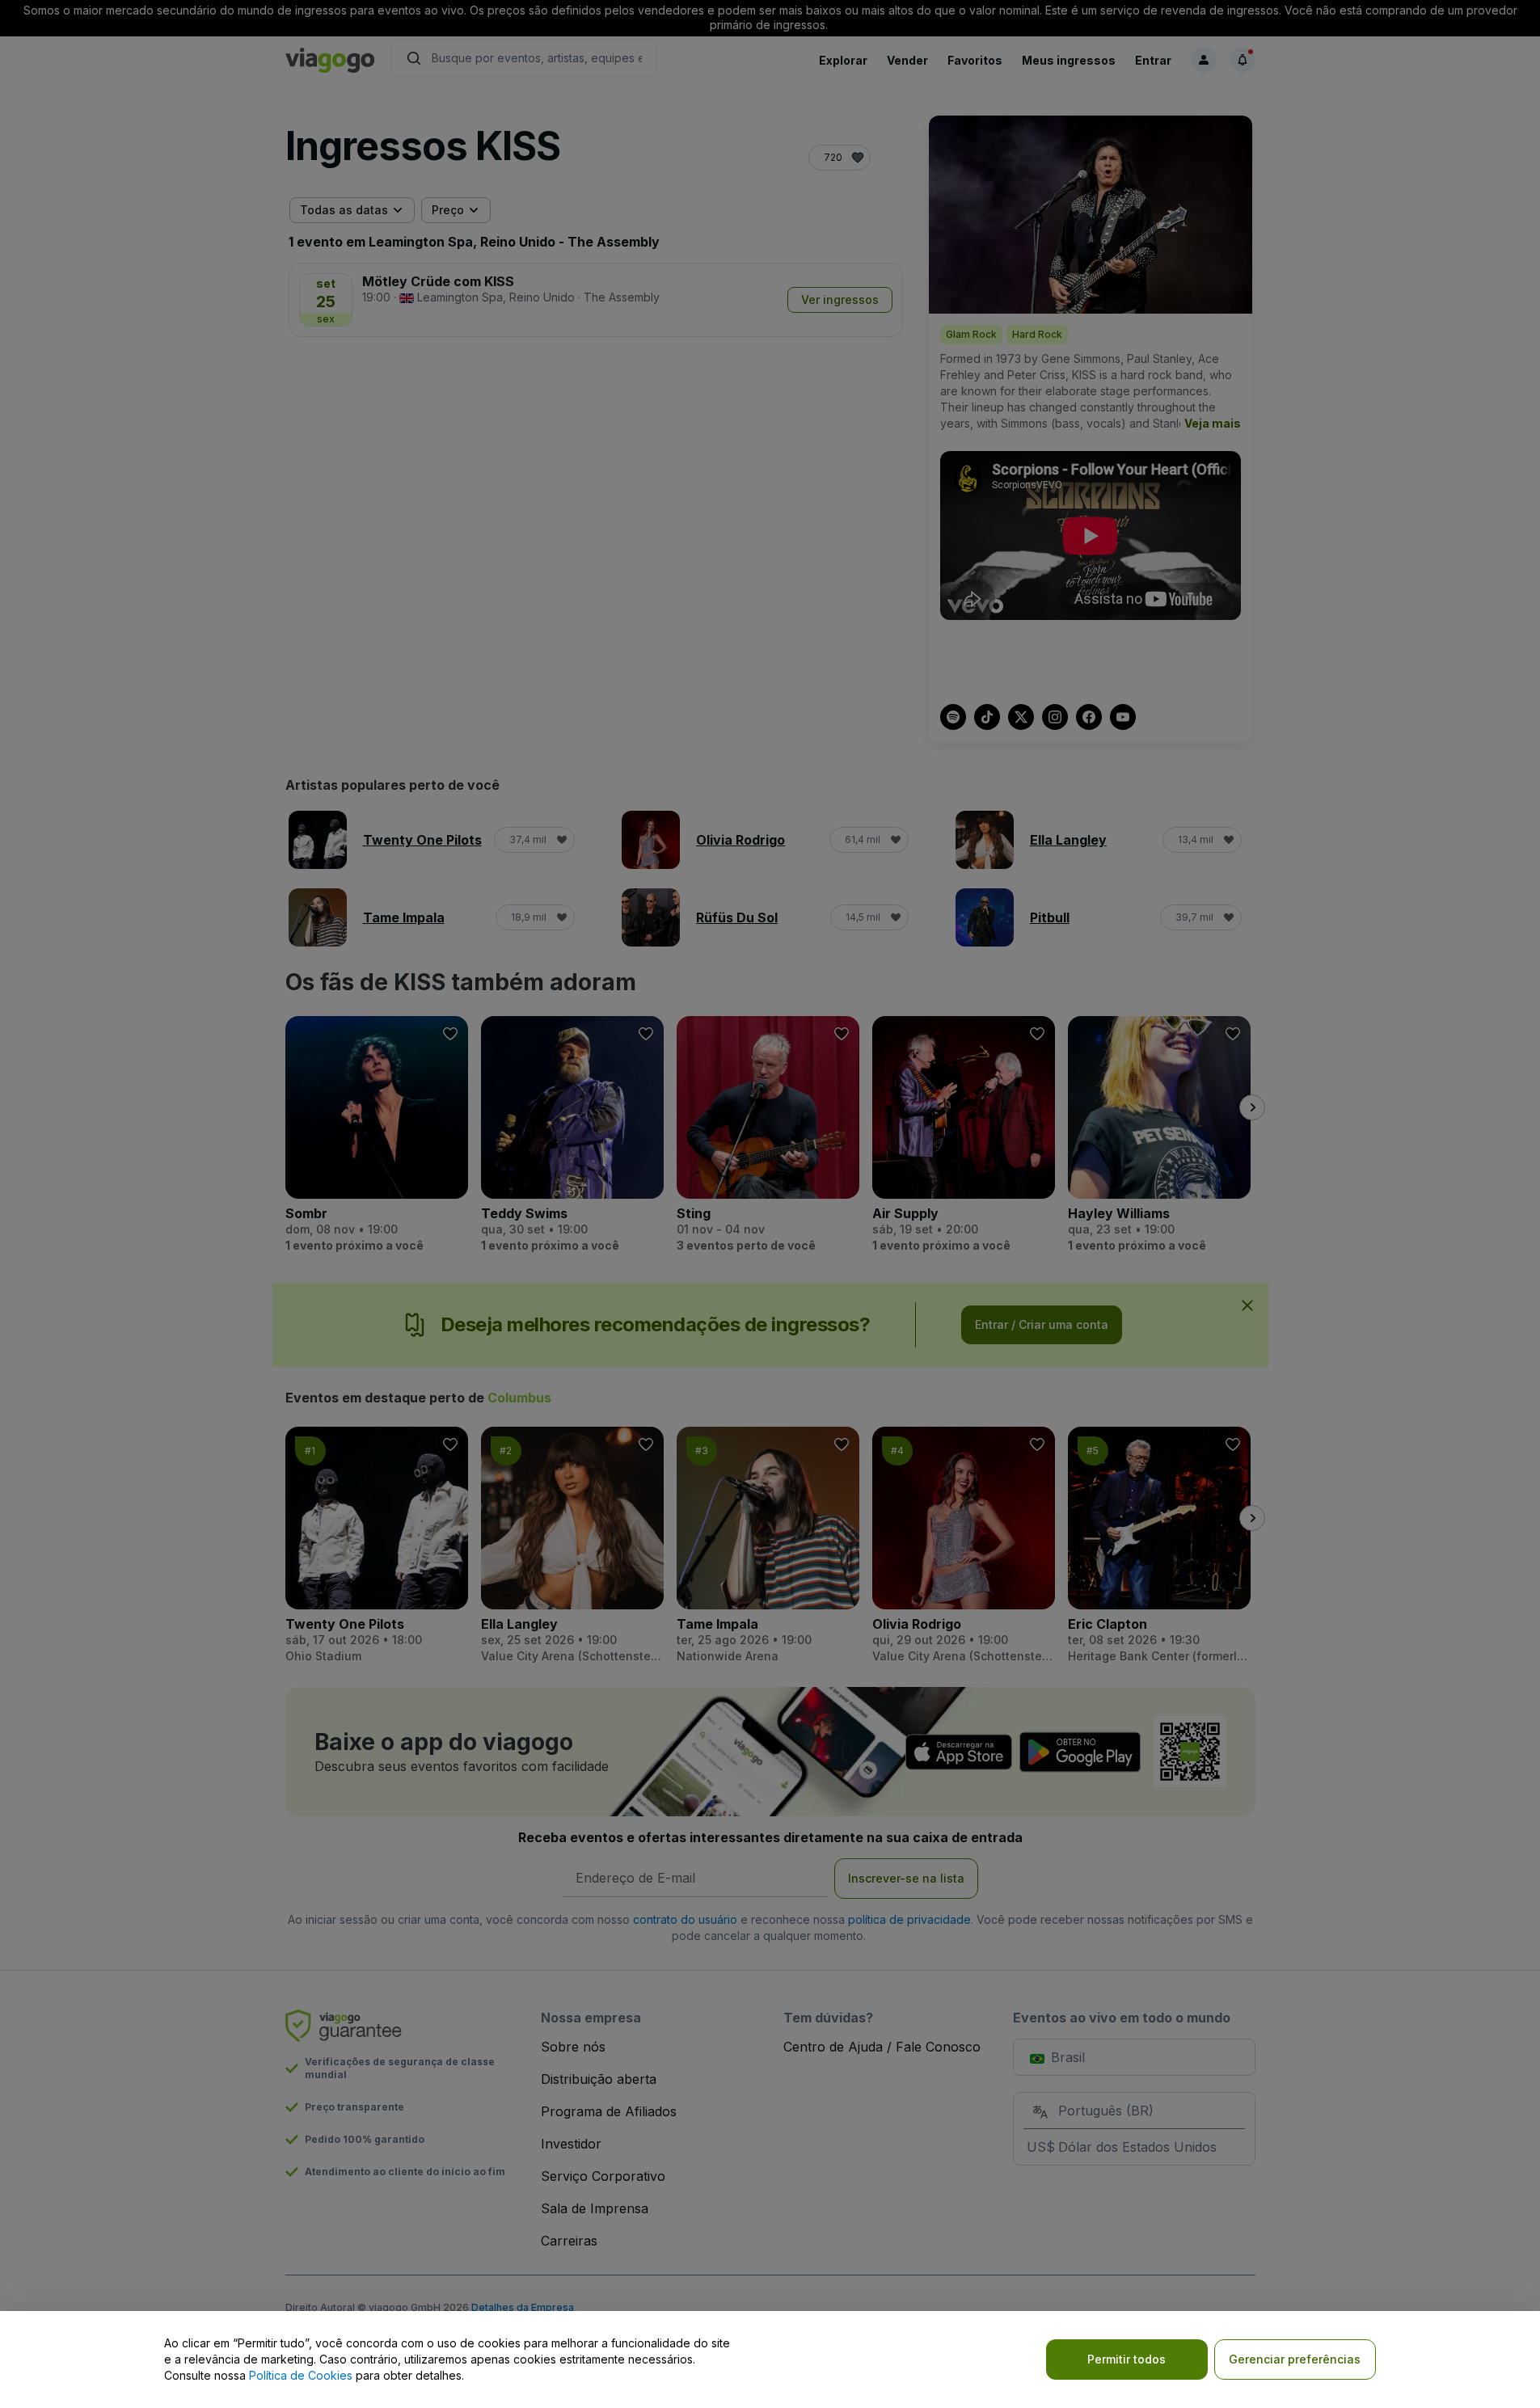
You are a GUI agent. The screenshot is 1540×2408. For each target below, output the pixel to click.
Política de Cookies (301, 2375)
